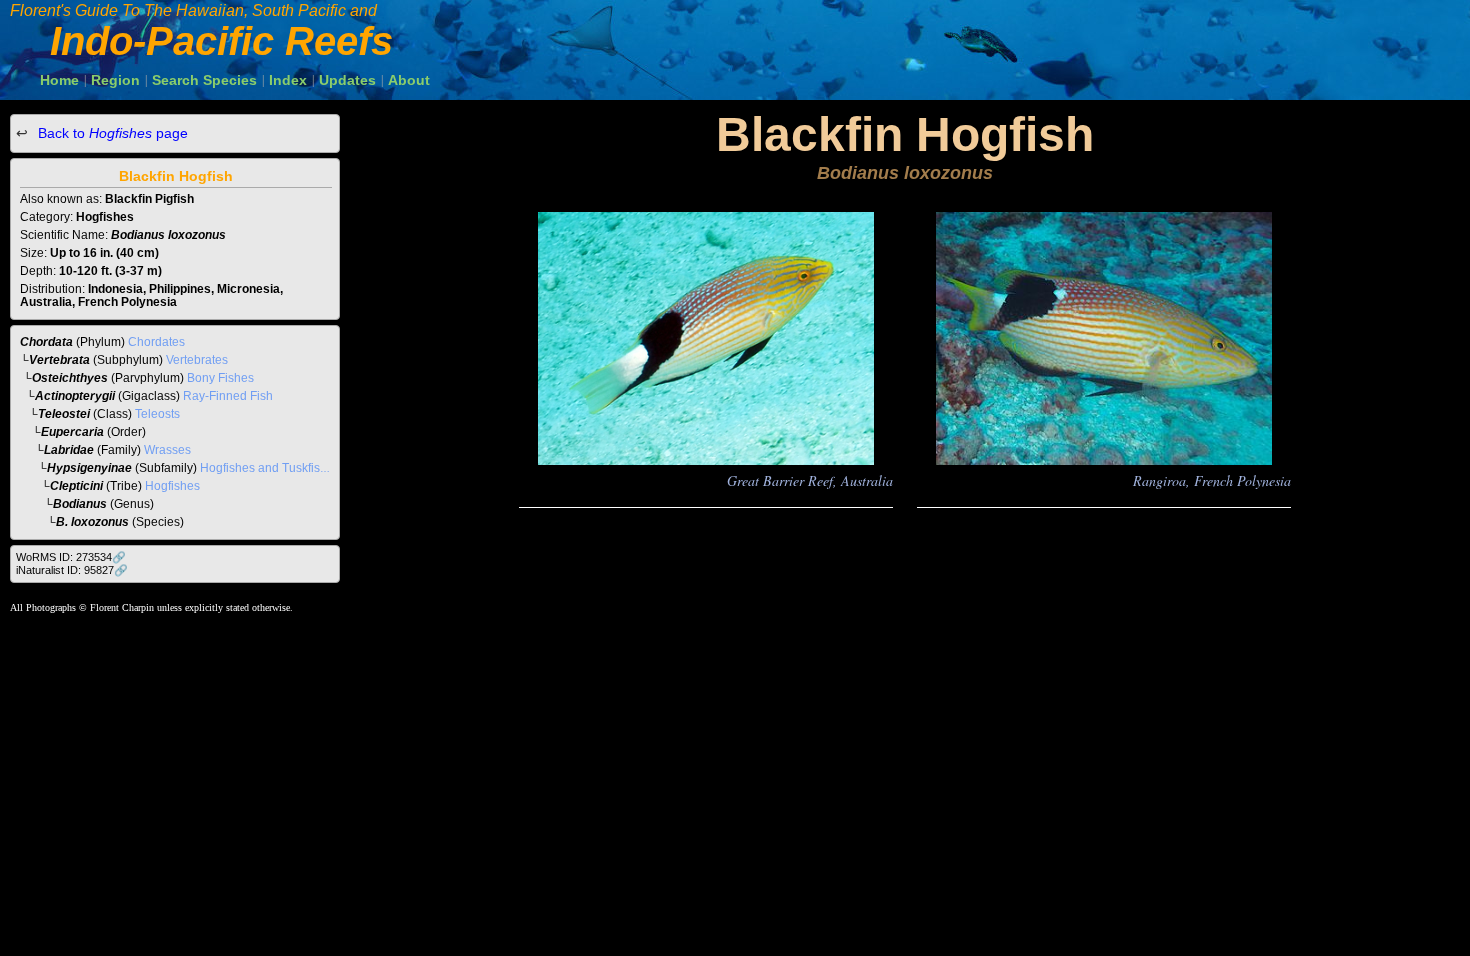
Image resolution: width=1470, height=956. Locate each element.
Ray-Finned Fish (228, 396)
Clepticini (76, 486)
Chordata (46, 342)
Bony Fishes (220, 378)
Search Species (204, 80)
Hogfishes (172, 486)
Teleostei (64, 414)
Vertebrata (59, 360)
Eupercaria (72, 432)
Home (59, 80)
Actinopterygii (75, 396)
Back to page (111, 133)
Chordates (156, 342)
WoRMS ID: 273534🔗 (71, 557)
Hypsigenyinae (89, 468)
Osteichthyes (70, 378)
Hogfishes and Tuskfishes (270, 468)
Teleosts (157, 414)
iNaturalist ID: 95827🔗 (72, 570)
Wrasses (167, 450)
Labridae (69, 450)
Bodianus (80, 504)
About (409, 80)
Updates (347, 80)
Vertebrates (197, 360)
